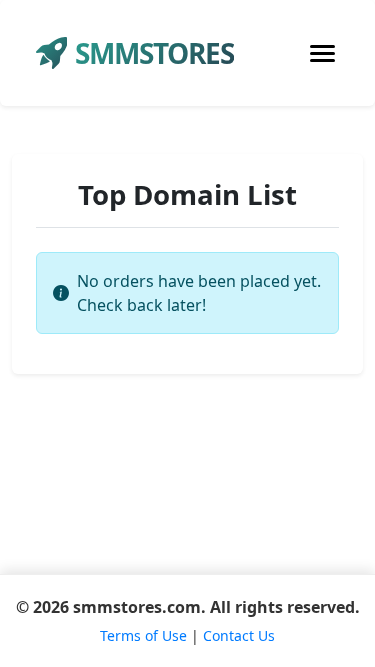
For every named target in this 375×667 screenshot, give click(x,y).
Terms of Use (143, 635)
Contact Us (239, 635)
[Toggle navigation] (322, 53)
